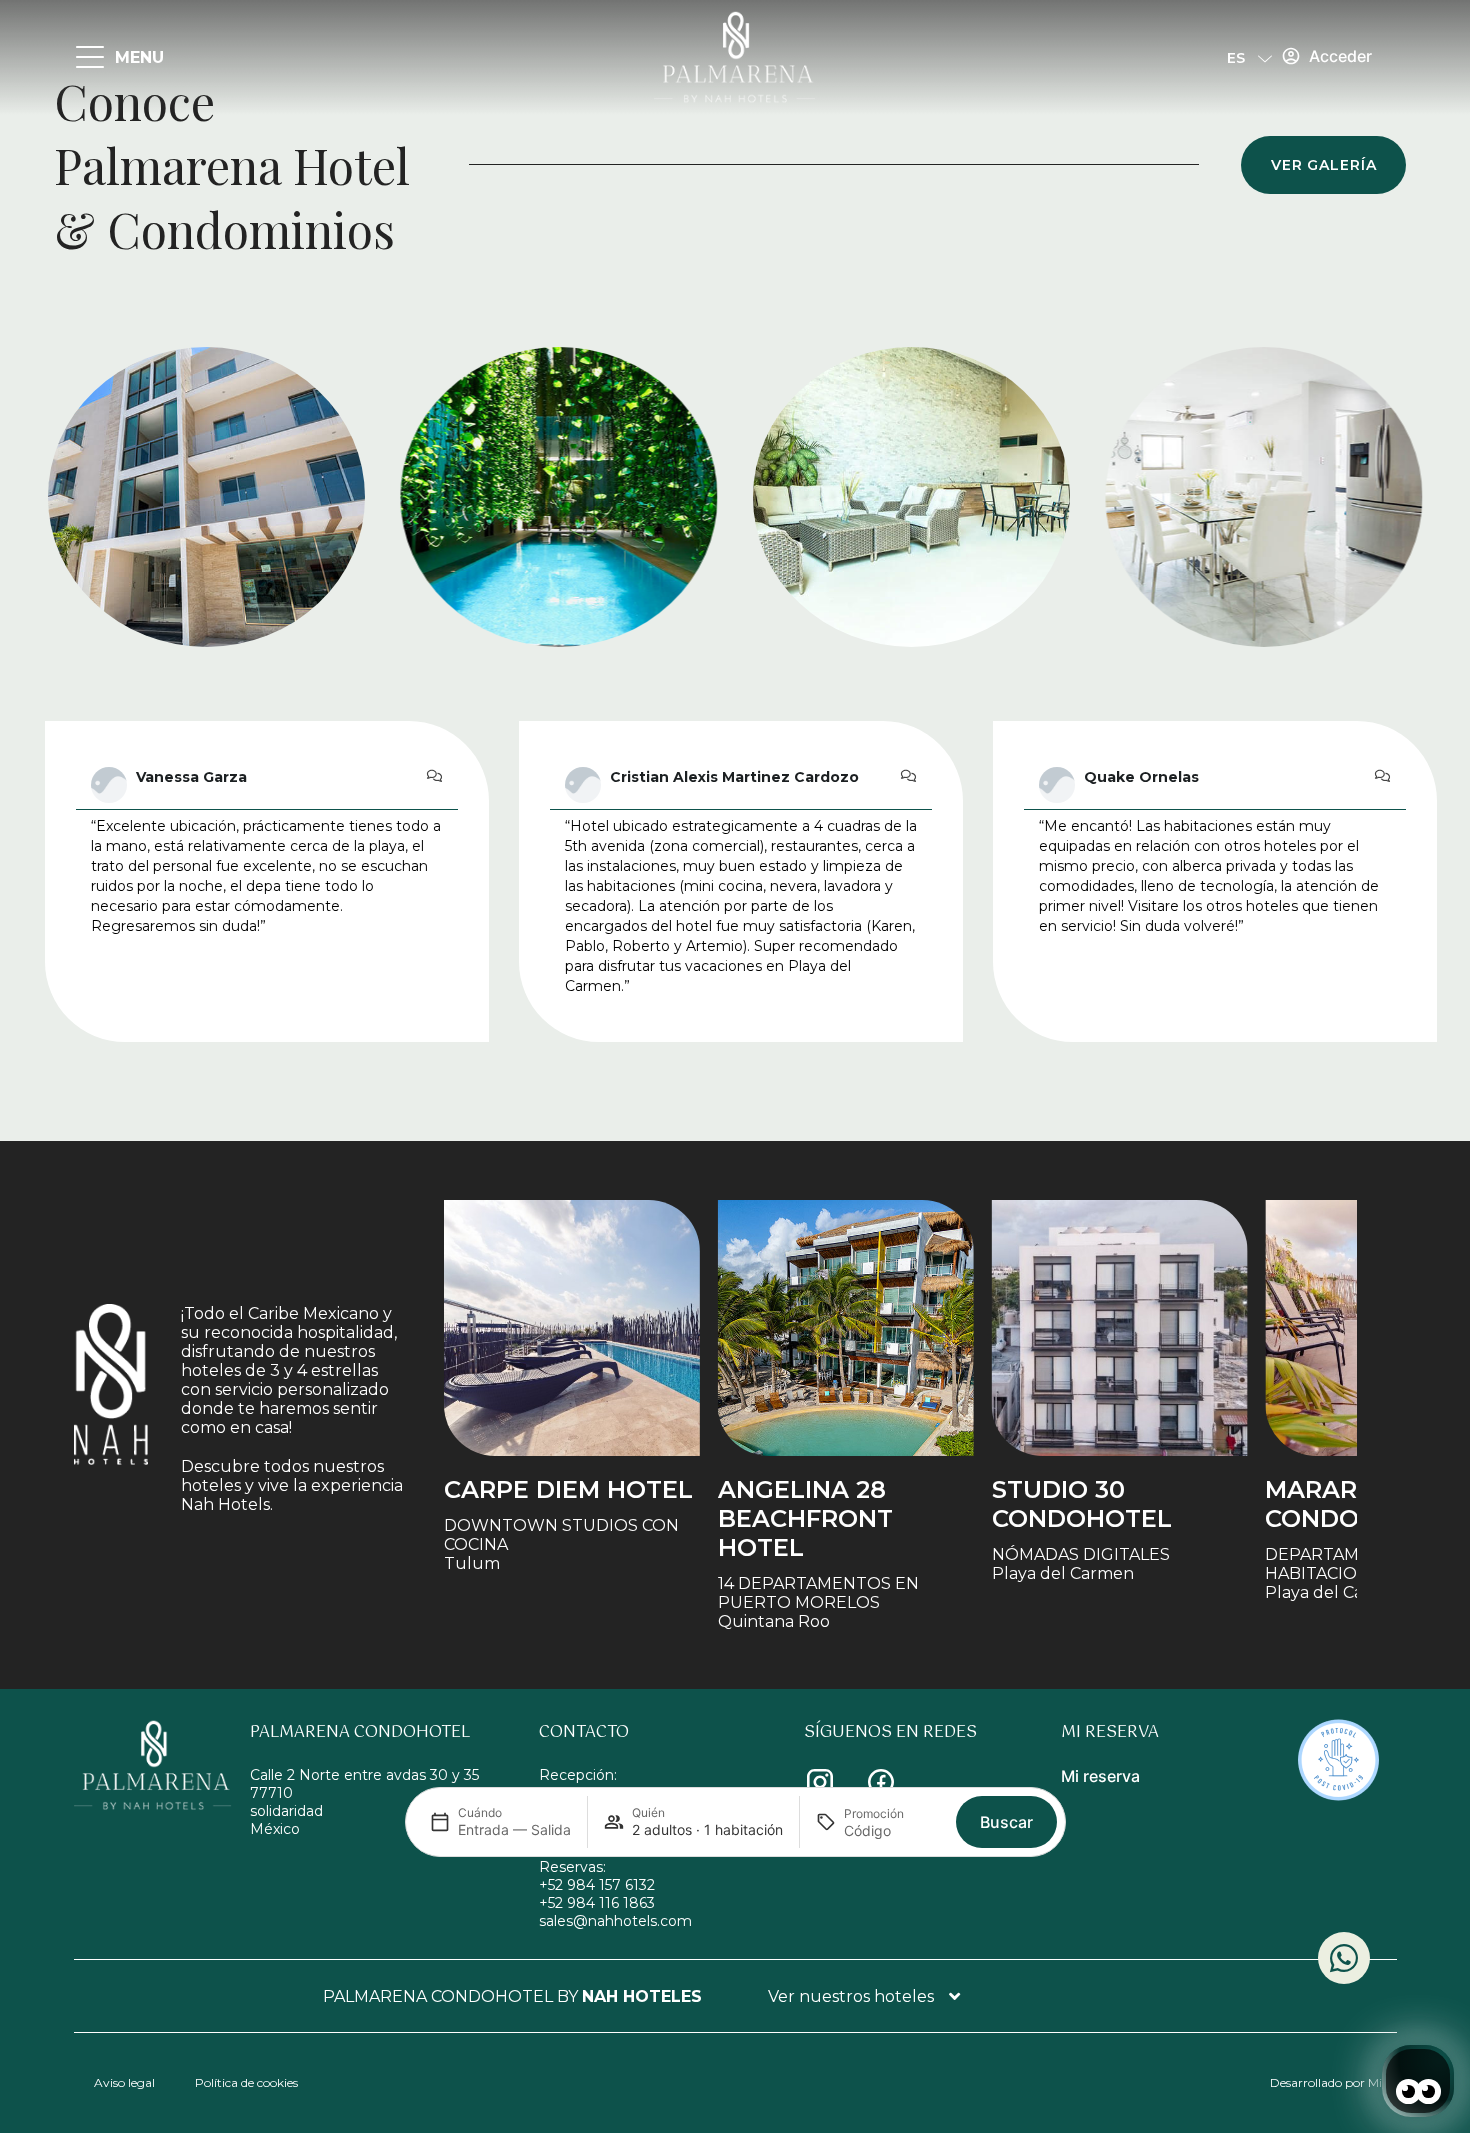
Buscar (1006, 1822)
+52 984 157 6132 (597, 1885)
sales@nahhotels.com (615, 1921)
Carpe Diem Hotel (568, 1489)
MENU (139, 57)
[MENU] (90, 58)
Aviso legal (124, 2082)
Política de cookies (246, 2082)
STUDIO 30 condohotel (1082, 1504)
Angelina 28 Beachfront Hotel (805, 1518)
